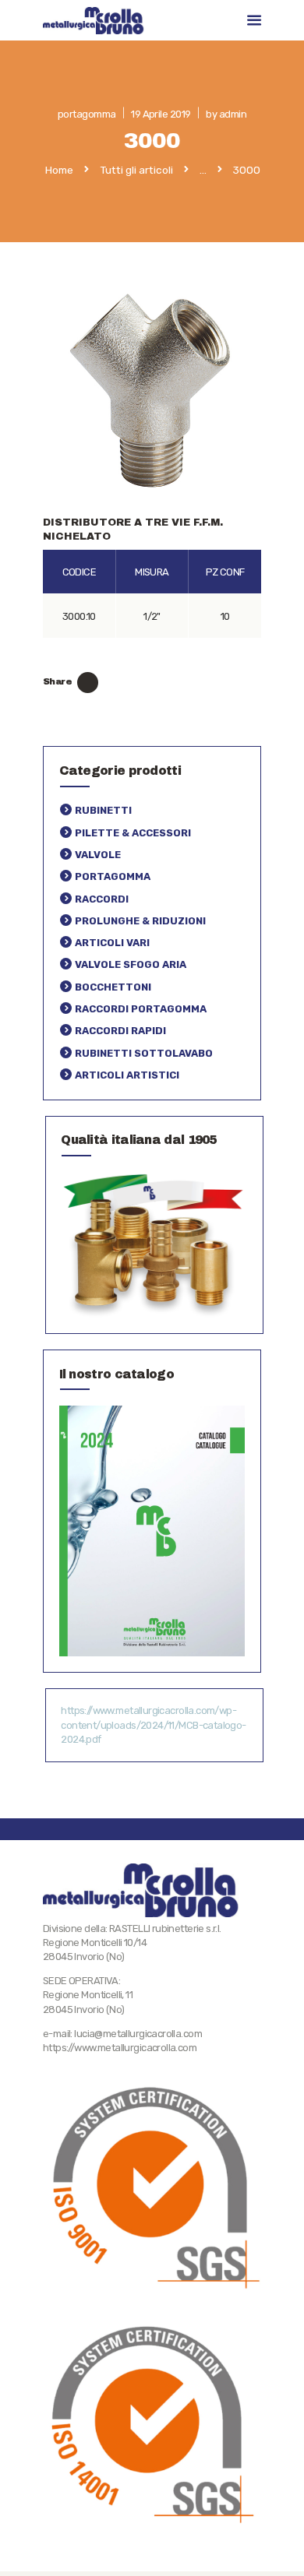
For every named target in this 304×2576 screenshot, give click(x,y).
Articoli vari (112, 943)
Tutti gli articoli (136, 170)
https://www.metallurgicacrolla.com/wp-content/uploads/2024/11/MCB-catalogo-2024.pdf (153, 1724)
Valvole (98, 855)
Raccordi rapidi (120, 1031)
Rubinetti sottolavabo (144, 1053)
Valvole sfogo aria (131, 964)
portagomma (87, 114)
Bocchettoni (113, 987)
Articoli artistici (127, 1075)
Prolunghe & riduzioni (140, 921)
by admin (226, 114)
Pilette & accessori (133, 833)
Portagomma (113, 876)
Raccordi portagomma (141, 1009)
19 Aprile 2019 (161, 114)
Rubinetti (103, 810)
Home (59, 171)
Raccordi (102, 899)
